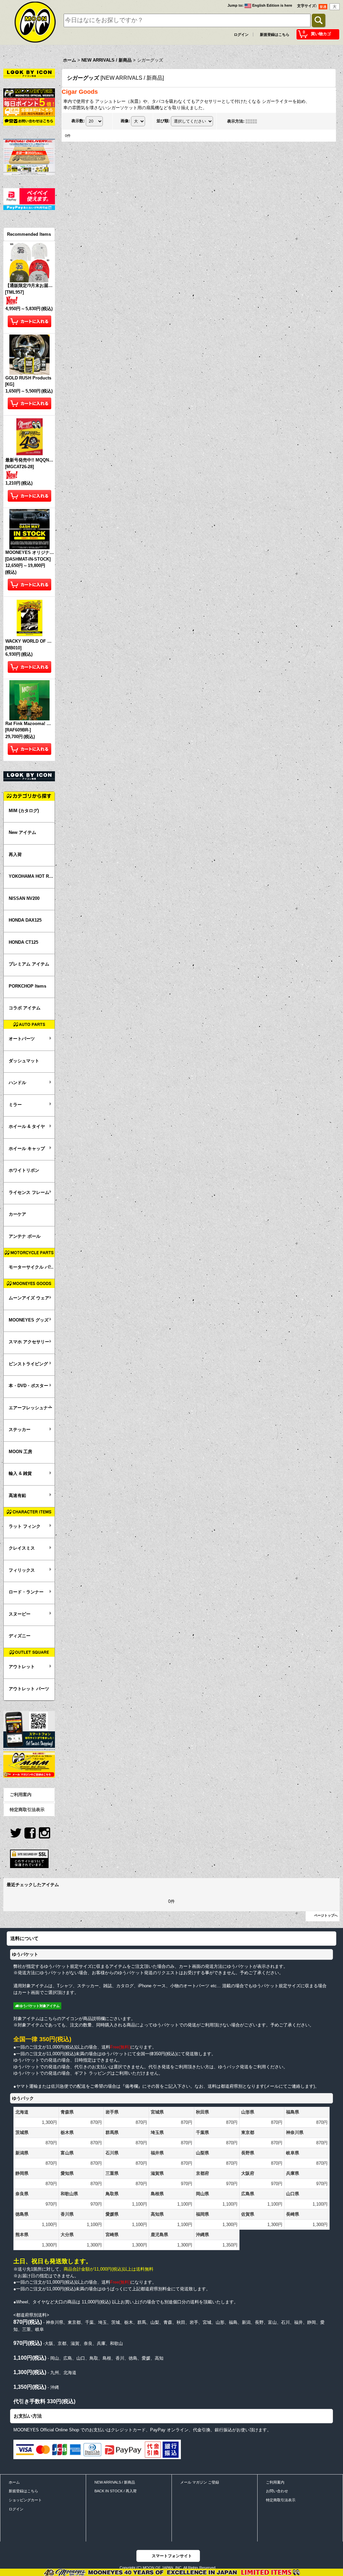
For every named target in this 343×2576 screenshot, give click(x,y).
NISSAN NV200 (24, 898)
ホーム (14, 2482)
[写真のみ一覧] (253, 121)
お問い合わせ (277, 2491)
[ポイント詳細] (29, 102)
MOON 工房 (20, 1452)
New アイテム (22, 832)
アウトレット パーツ (29, 1689)
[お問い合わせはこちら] (29, 121)
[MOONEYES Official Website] (29, 93)
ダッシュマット (24, 1061)
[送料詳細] (29, 111)
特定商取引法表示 (27, 1810)
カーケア (17, 1214)
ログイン (241, 34)
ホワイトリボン (24, 1170)
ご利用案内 (21, 1795)
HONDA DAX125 (25, 920)
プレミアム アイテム (29, 964)
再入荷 (15, 854)
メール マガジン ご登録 (200, 2482)
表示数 (78, 121)
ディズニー (20, 1636)
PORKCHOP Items (27, 986)
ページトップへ (326, 1915)
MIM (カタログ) (24, 811)
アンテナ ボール (25, 1236)
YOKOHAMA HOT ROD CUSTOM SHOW (32, 876)
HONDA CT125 (23, 942)
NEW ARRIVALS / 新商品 (115, 2482)
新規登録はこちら (275, 34)
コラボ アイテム (25, 1008)
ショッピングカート (25, 2500)
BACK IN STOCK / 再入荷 (116, 2491)
